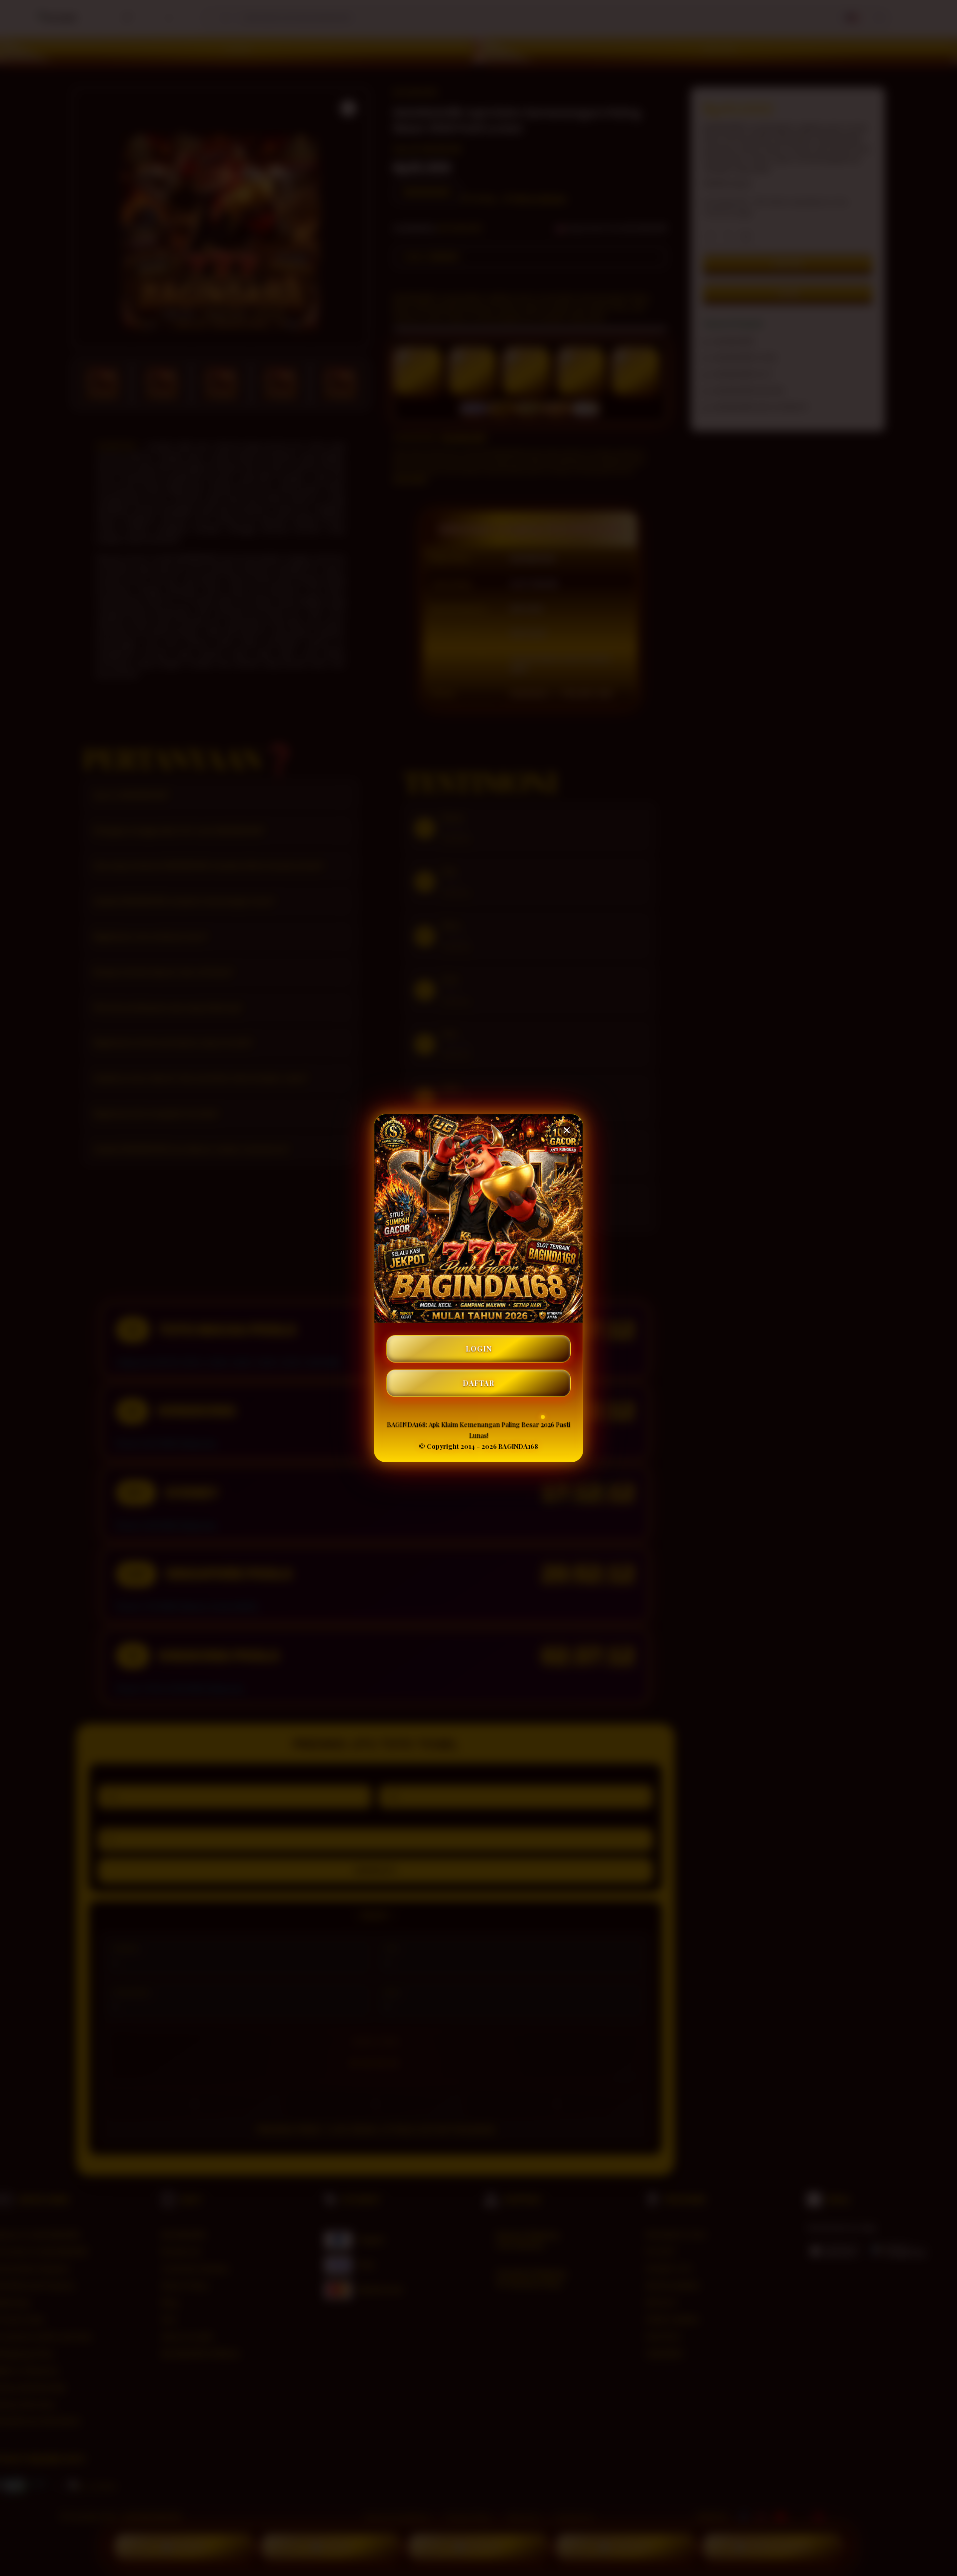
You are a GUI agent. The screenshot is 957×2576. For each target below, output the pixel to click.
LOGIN (479, 1349)
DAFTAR (478, 1383)
